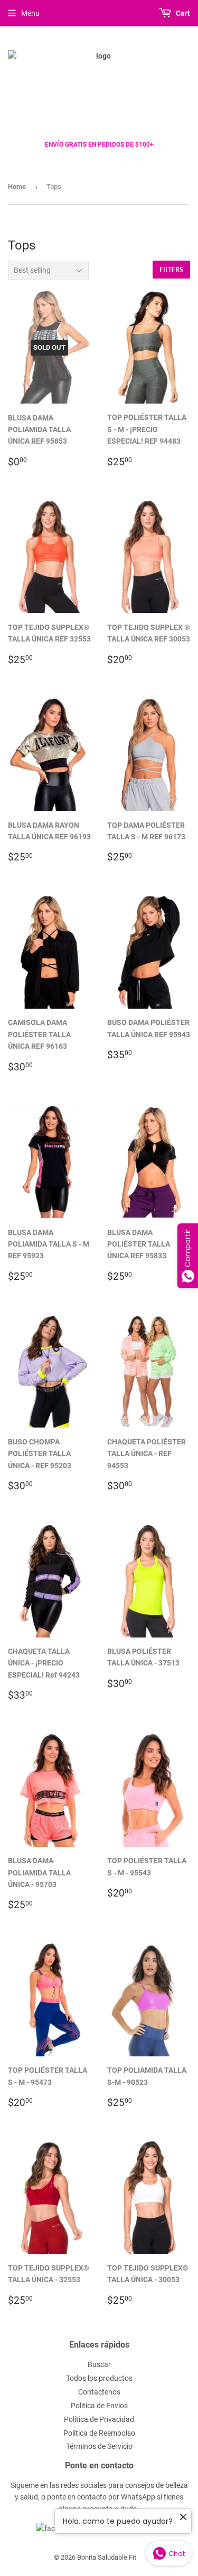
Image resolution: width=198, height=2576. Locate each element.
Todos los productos (99, 2378)
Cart (182, 13)
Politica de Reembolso (99, 2433)
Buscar (99, 2364)
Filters (171, 270)
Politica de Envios (99, 2406)
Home (17, 186)
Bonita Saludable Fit (107, 2557)
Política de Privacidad (99, 2419)
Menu (30, 13)
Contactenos (99, 2392)
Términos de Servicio (99, 2446)
